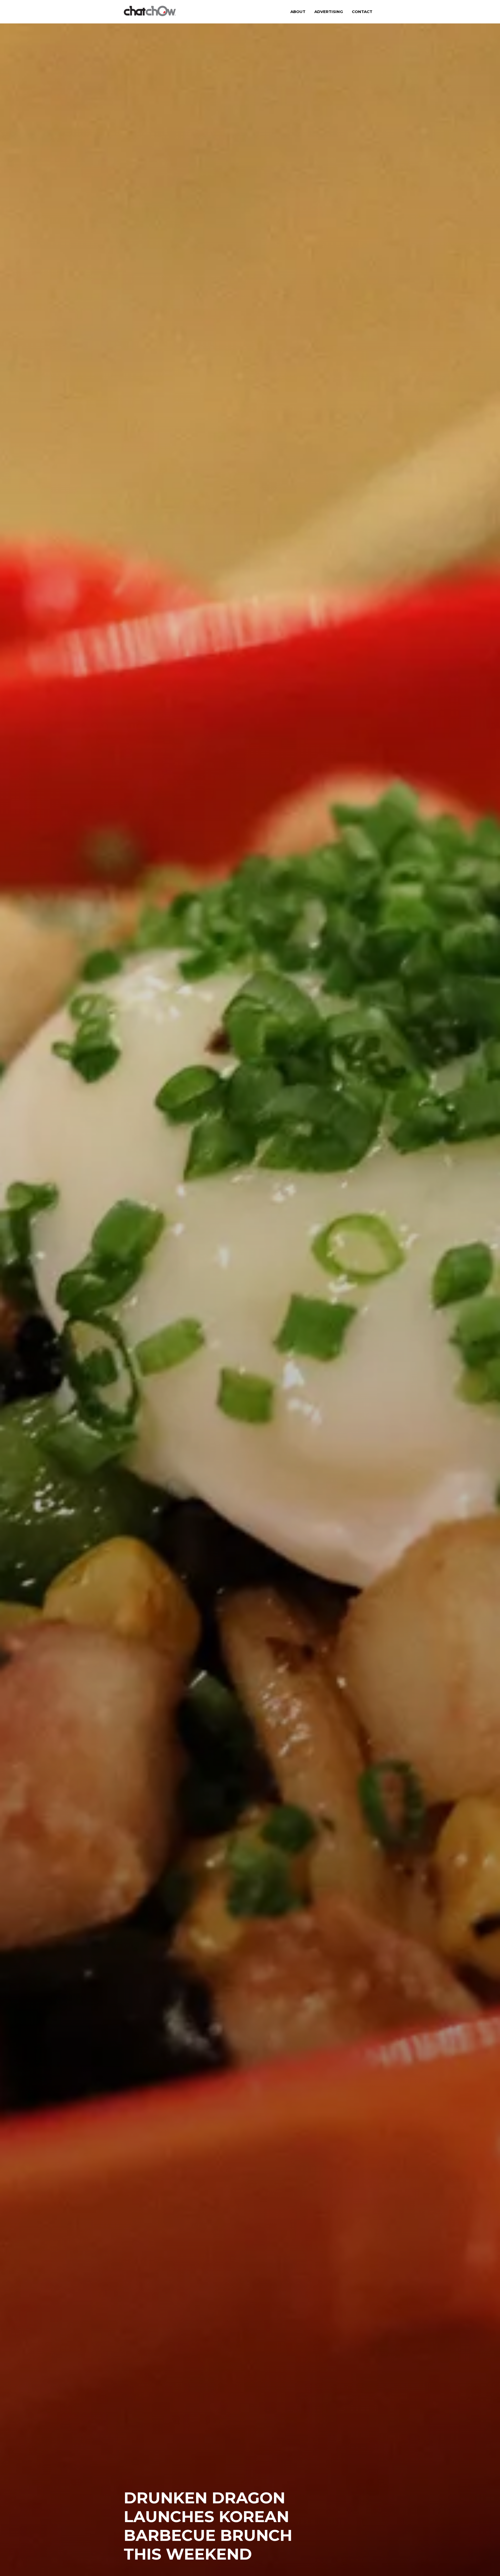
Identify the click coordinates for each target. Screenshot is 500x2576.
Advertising (329, 12)
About (298, 12)
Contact (362, 12)
